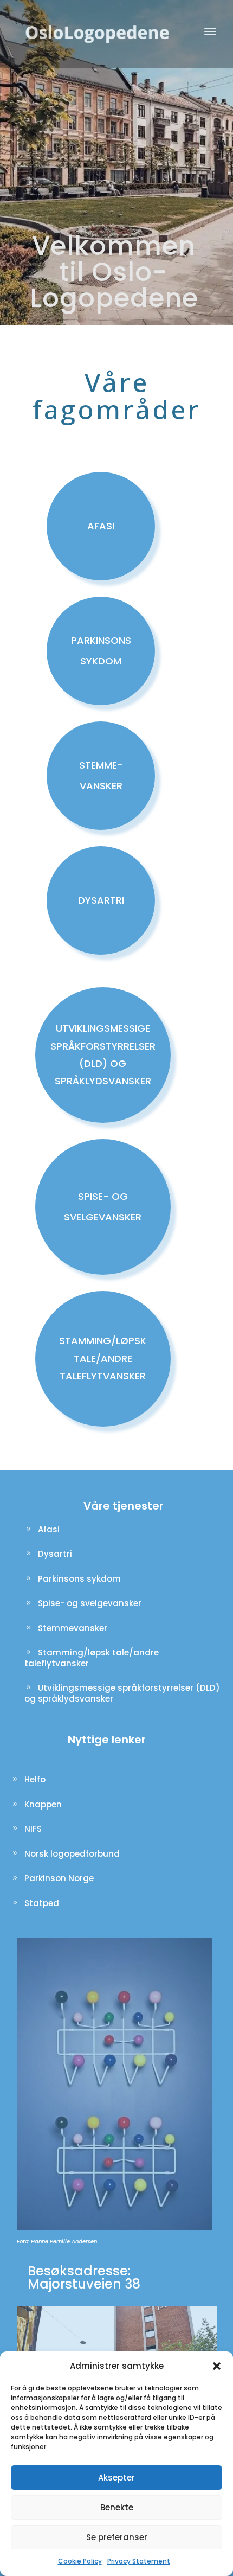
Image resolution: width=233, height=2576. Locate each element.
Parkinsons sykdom (79, 1579)
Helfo (35, 1779)
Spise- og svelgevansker (90, 1603)
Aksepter (116, 2478)
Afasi (49, 1529)
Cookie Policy (80, 2561)
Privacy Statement (139, 2561)
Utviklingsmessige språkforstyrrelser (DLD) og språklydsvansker (122, 1693)
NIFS (33, 1829)
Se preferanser (117, 2537)
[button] (217, 2366)
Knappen (43, 1804)
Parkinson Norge (59, 1878)
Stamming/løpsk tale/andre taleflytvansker (92, 1658)
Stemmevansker (73, 1628)
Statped (42, 1903)
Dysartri (55, 1554)
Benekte (117, 2507)
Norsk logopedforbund (72, 1854)
